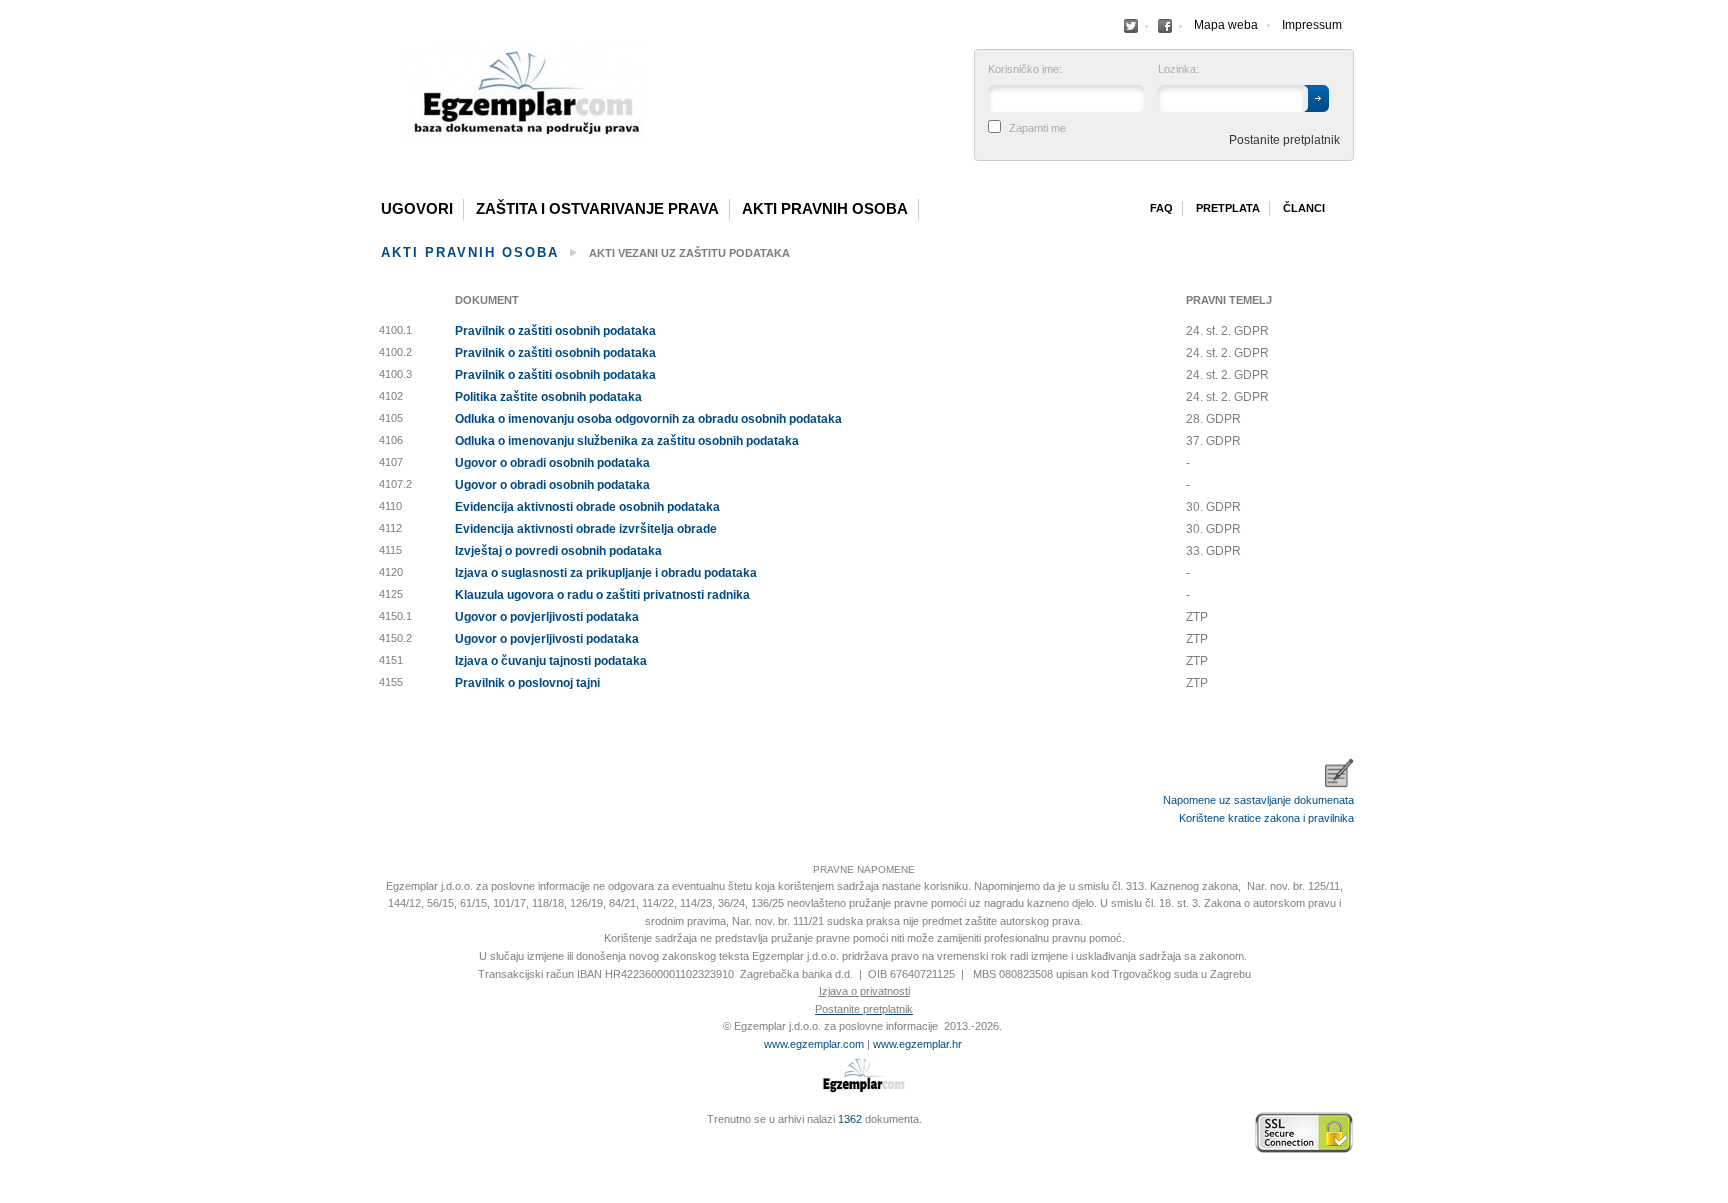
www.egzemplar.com (814, 1044)
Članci (1304, 208)
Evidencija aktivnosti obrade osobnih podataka (587, 507)
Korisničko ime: (1025, 69)
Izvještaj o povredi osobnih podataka (558, 551)
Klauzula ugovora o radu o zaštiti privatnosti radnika (602, 595)
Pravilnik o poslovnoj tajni (527, 683)
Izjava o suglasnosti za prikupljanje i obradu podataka (606, 573)
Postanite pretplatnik (1284, 140)
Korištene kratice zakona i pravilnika (1266, 818)
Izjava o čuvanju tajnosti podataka (551, 661)
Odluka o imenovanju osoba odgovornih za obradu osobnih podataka (648, 419)
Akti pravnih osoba (825, 209)
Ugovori (417, 209)
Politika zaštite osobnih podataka (548, 397)
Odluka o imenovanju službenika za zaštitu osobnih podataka (627, 441)
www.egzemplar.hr (917, 1044)
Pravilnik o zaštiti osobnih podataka (555, 331)
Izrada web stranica (379, 1133)
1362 (850, 1119)
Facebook (1131, 26)
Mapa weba (1226, 25)
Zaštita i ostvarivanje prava (597, 209)
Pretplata (1228, 208)
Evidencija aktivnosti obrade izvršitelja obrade (586, 529)
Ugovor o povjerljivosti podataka (547, 617)
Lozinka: (1178, 69)
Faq (1161, 208)
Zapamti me (1037, 128)
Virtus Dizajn (379, 1143)
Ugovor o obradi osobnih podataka (552, 463)
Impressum (1312, 25)
